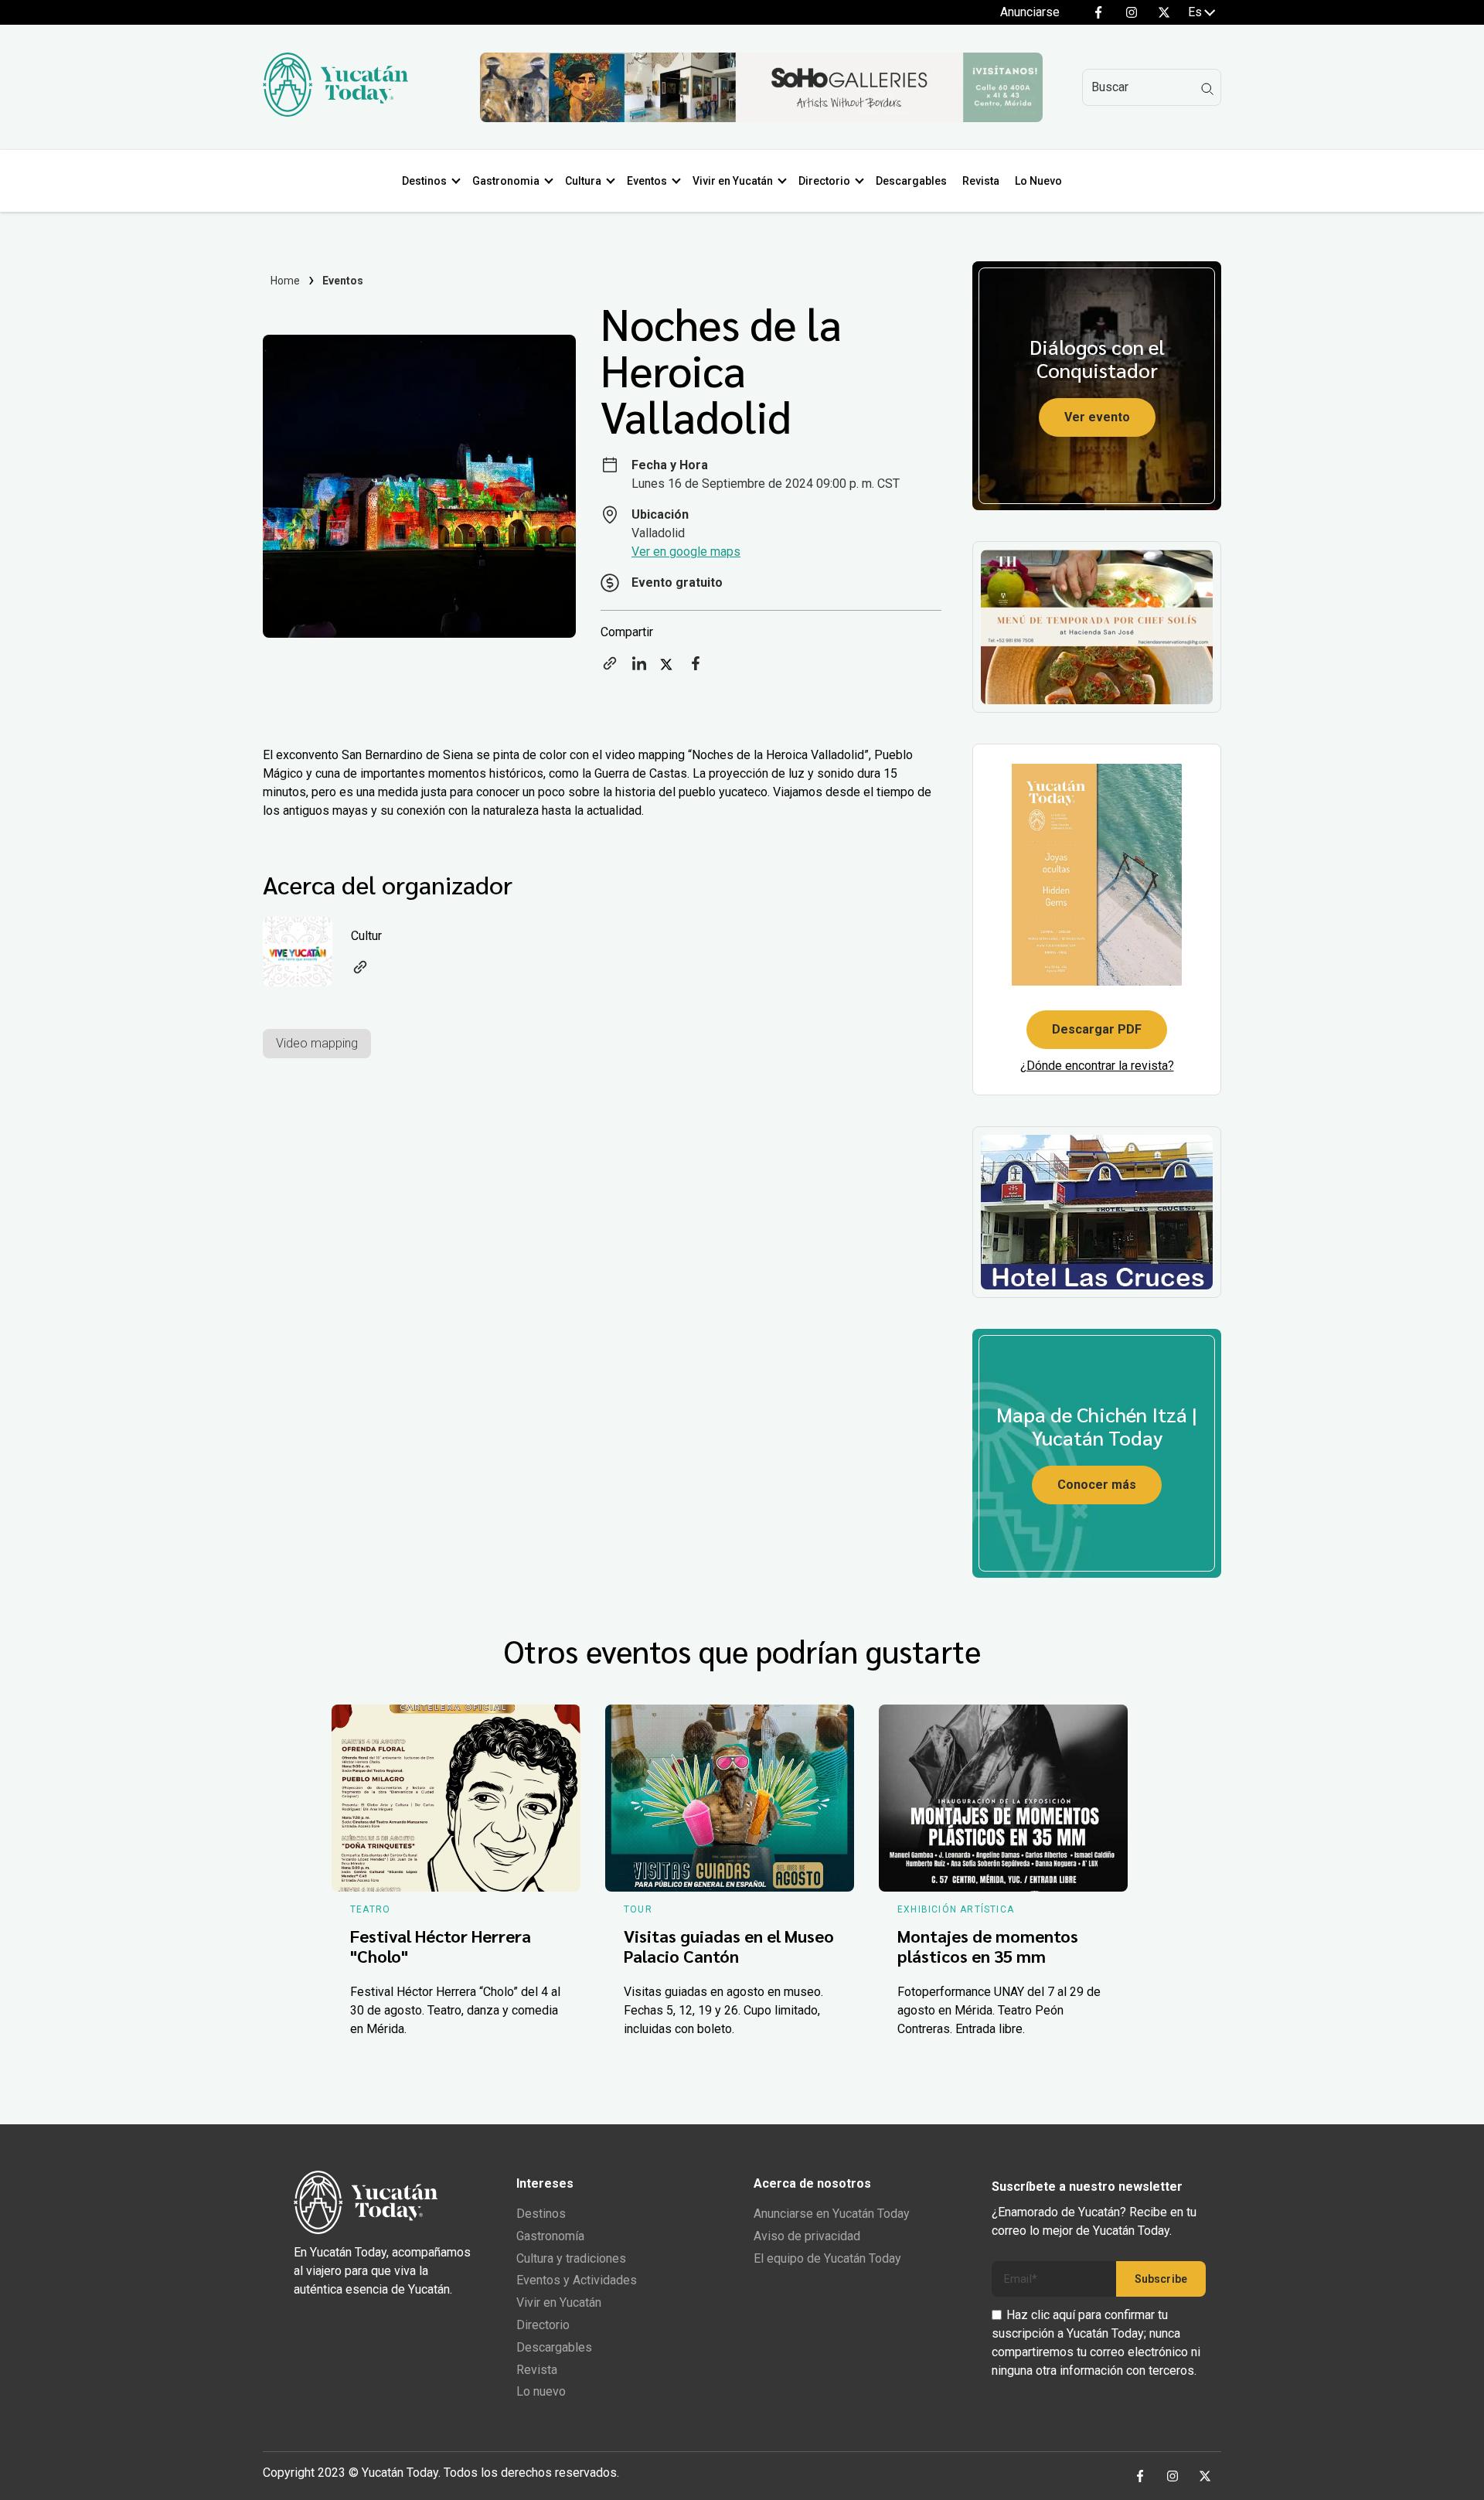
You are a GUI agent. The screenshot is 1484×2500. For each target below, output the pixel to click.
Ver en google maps (686, 552)
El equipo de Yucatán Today (827, 2258)
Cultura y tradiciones (571, 2258)
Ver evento (1097, 417)
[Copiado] (610, 668)
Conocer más (1097, 1485)
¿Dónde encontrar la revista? (1097, 1066)
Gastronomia (506, 181)
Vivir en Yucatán (733, 181)
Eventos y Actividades (577, 2280)
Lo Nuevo (1038, 181)
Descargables (911, 181)
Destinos (424, 181)
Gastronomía (550, 2236)
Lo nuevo (541, 2391)
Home (286, 281)
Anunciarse (1030, 12)
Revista (981, 181)
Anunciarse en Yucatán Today (832, 2214)
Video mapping (317, 1043)
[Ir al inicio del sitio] (335, 112)
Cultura (583, 181)
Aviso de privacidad (807, 2236)
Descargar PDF (1097, 1029)
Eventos (647, 181)
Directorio (824, 181)
